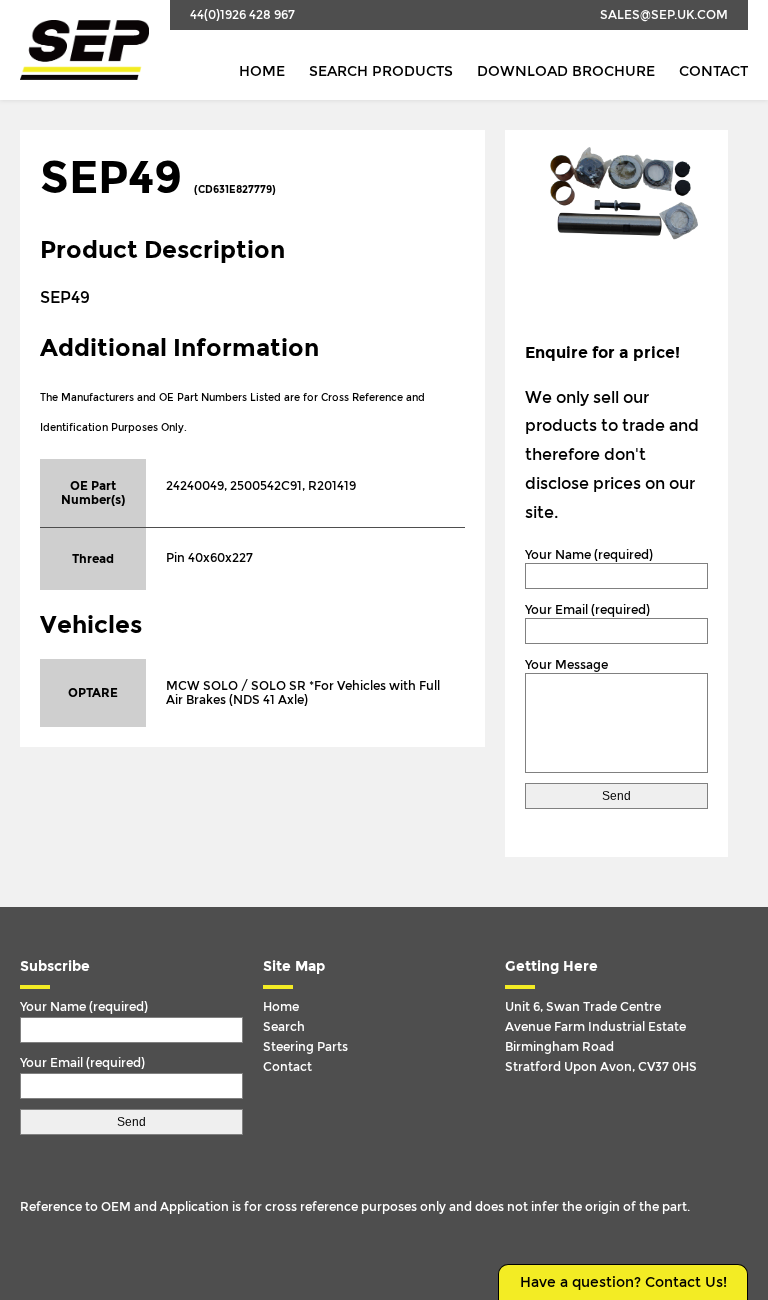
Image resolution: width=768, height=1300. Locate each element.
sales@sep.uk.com (664, 15)
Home (262, 71)
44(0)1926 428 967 (242, 15)
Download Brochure (566, 71)
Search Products (381, 71)
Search (284, 1027)
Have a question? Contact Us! (623, 1282)
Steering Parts (305, 1047)
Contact (713, 71)
